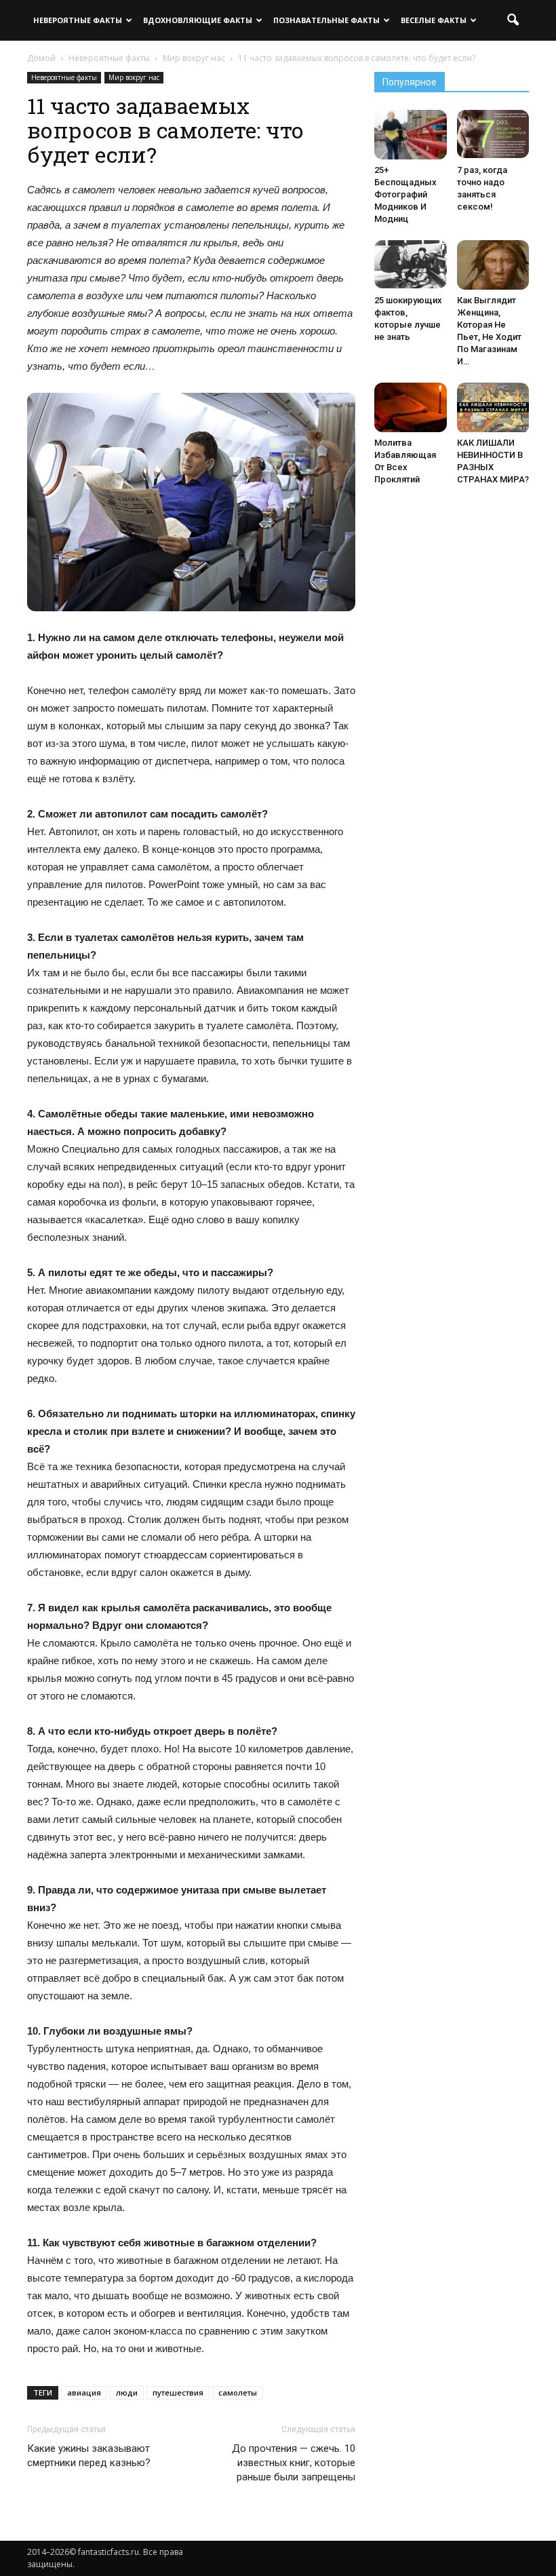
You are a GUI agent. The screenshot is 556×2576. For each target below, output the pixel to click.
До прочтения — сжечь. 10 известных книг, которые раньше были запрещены (294, 2463)
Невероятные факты (78, 20)
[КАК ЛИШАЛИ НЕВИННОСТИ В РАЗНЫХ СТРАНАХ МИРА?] (493, 408)
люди (127, 2392)
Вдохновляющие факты (198, 20)
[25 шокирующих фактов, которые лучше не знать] (411, 264)
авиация (84, 2392)
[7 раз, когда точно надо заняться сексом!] (493, 134)
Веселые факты (434, 20)
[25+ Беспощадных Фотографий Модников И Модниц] (411, 135)
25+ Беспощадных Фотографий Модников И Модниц (405, 194)
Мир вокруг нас (134, 77)
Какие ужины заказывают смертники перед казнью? (89, 2456)
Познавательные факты (326, 20)
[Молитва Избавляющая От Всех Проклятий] (411, 407)
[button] (513, 20)
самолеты (238, 2392)
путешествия (178, 2392)
